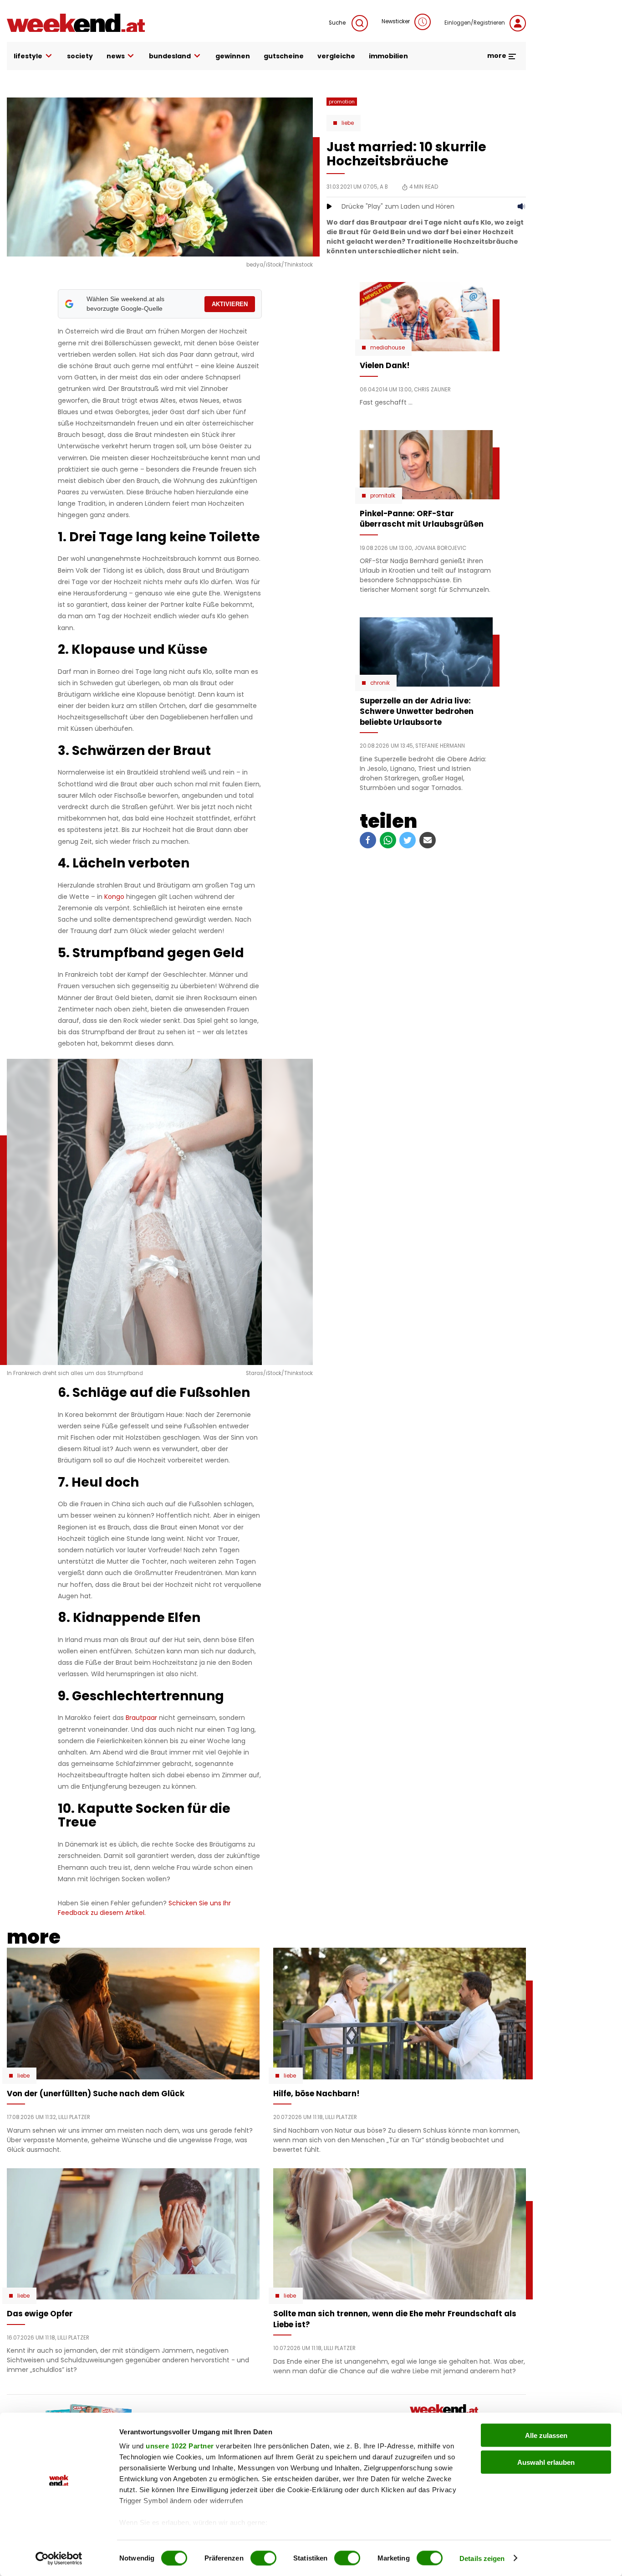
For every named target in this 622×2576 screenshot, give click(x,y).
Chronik (380, 683)
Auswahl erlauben (546, 2462)
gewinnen (233, 56)
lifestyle (28, 56)
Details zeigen (482, 2558)
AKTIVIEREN (230, 304)
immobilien (388, 56)
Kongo (114, 897)
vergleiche (336, 56)
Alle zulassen (546, 2435)
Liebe (348, 123)
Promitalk (383, 496)
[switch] (263, 2558)
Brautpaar (141, 1718)
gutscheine (284, 56)
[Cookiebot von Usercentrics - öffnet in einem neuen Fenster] (59, 2558)
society (80, 56)
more (497, 56)
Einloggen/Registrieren (475, 23)
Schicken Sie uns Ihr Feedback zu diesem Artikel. (144, 1908)
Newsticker (396, 21)
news (116, 56)
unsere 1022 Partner (180, 2446)
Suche (338, 23)
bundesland (170, 56)
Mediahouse (387, 348)
